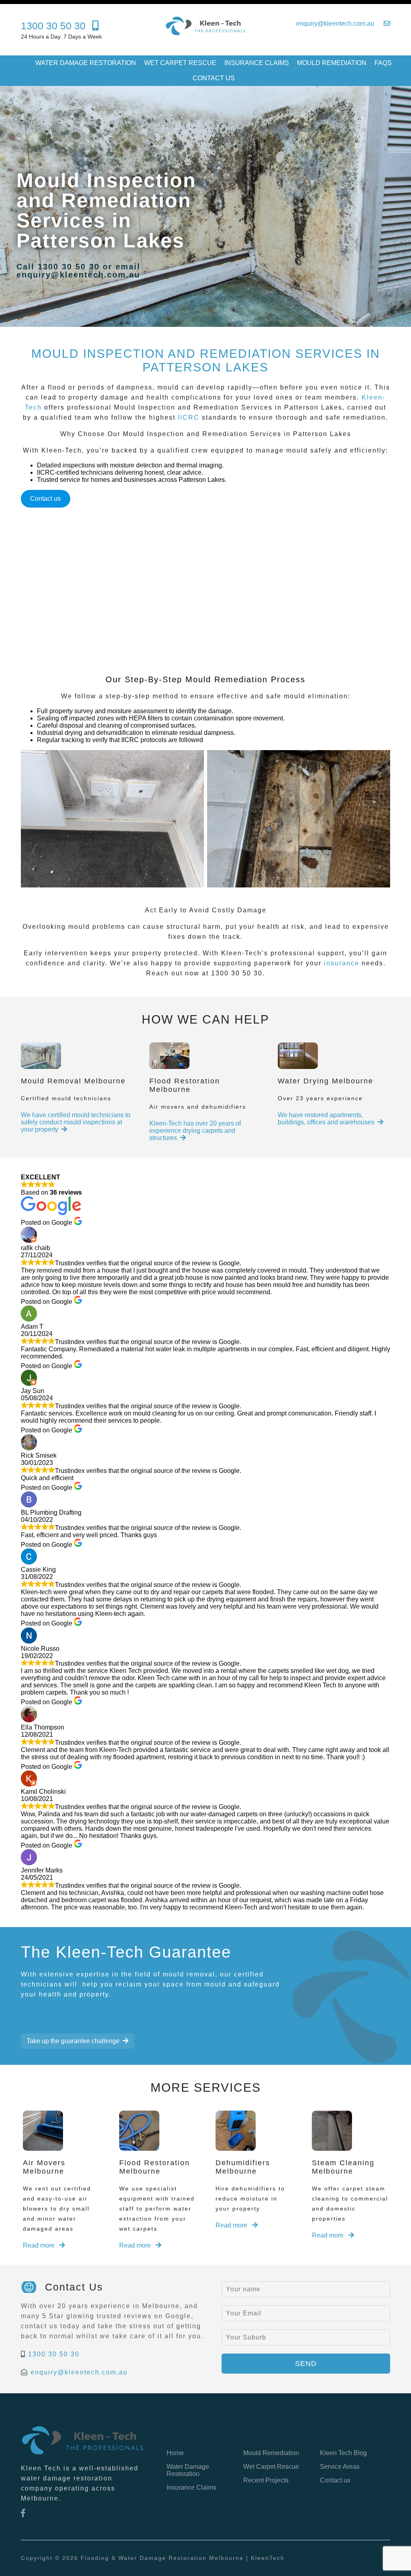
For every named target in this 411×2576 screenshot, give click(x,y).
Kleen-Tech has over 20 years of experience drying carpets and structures (195, 1131)
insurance (342, 963)
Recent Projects (266, 2480)
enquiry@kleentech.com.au (79, 2372)
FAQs (383, 63)
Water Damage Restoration (86, 63)
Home (175, 2453)
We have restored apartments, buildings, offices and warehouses (326, 1119)
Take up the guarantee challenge (73, 2041)
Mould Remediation (332, 63)
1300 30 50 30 (54, 2354)
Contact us (214, 78)
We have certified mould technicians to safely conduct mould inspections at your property (76, 1122)
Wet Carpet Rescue (180, 63)
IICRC (189, 417)
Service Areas (340, 2467)
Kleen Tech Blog (343, 2453)
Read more (40, 2245)
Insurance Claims (257, 63)
